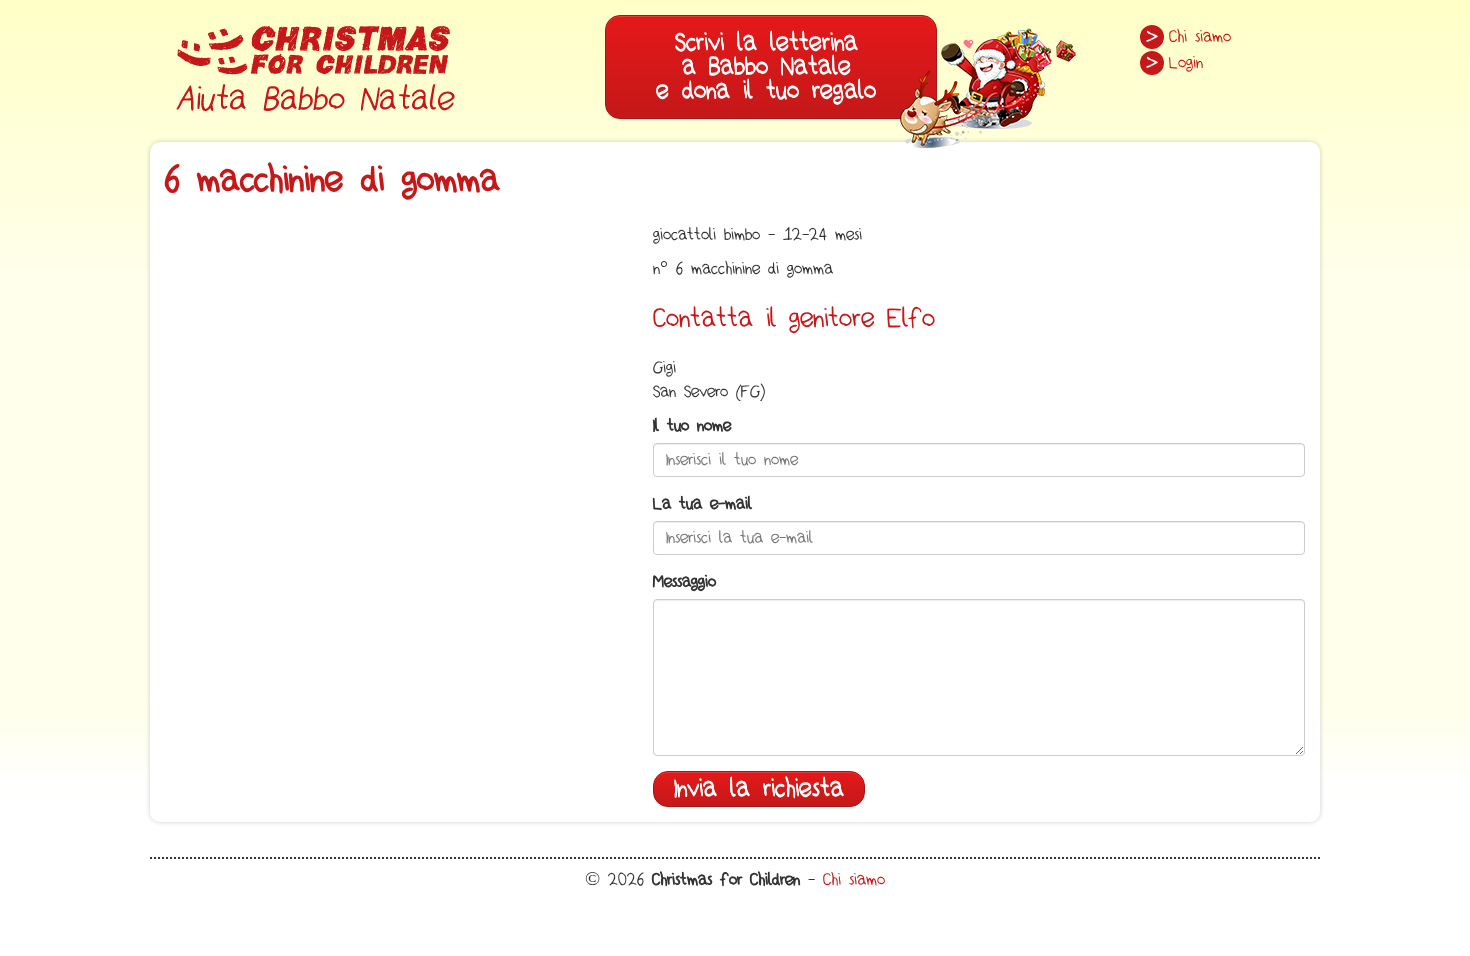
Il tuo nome (692, 426)
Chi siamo (1200, 37)
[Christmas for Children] (315, 65)
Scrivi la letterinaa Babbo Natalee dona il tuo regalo (766, 66)
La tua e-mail (702, 504)
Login (1186, 63)
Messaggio (684, 582)
